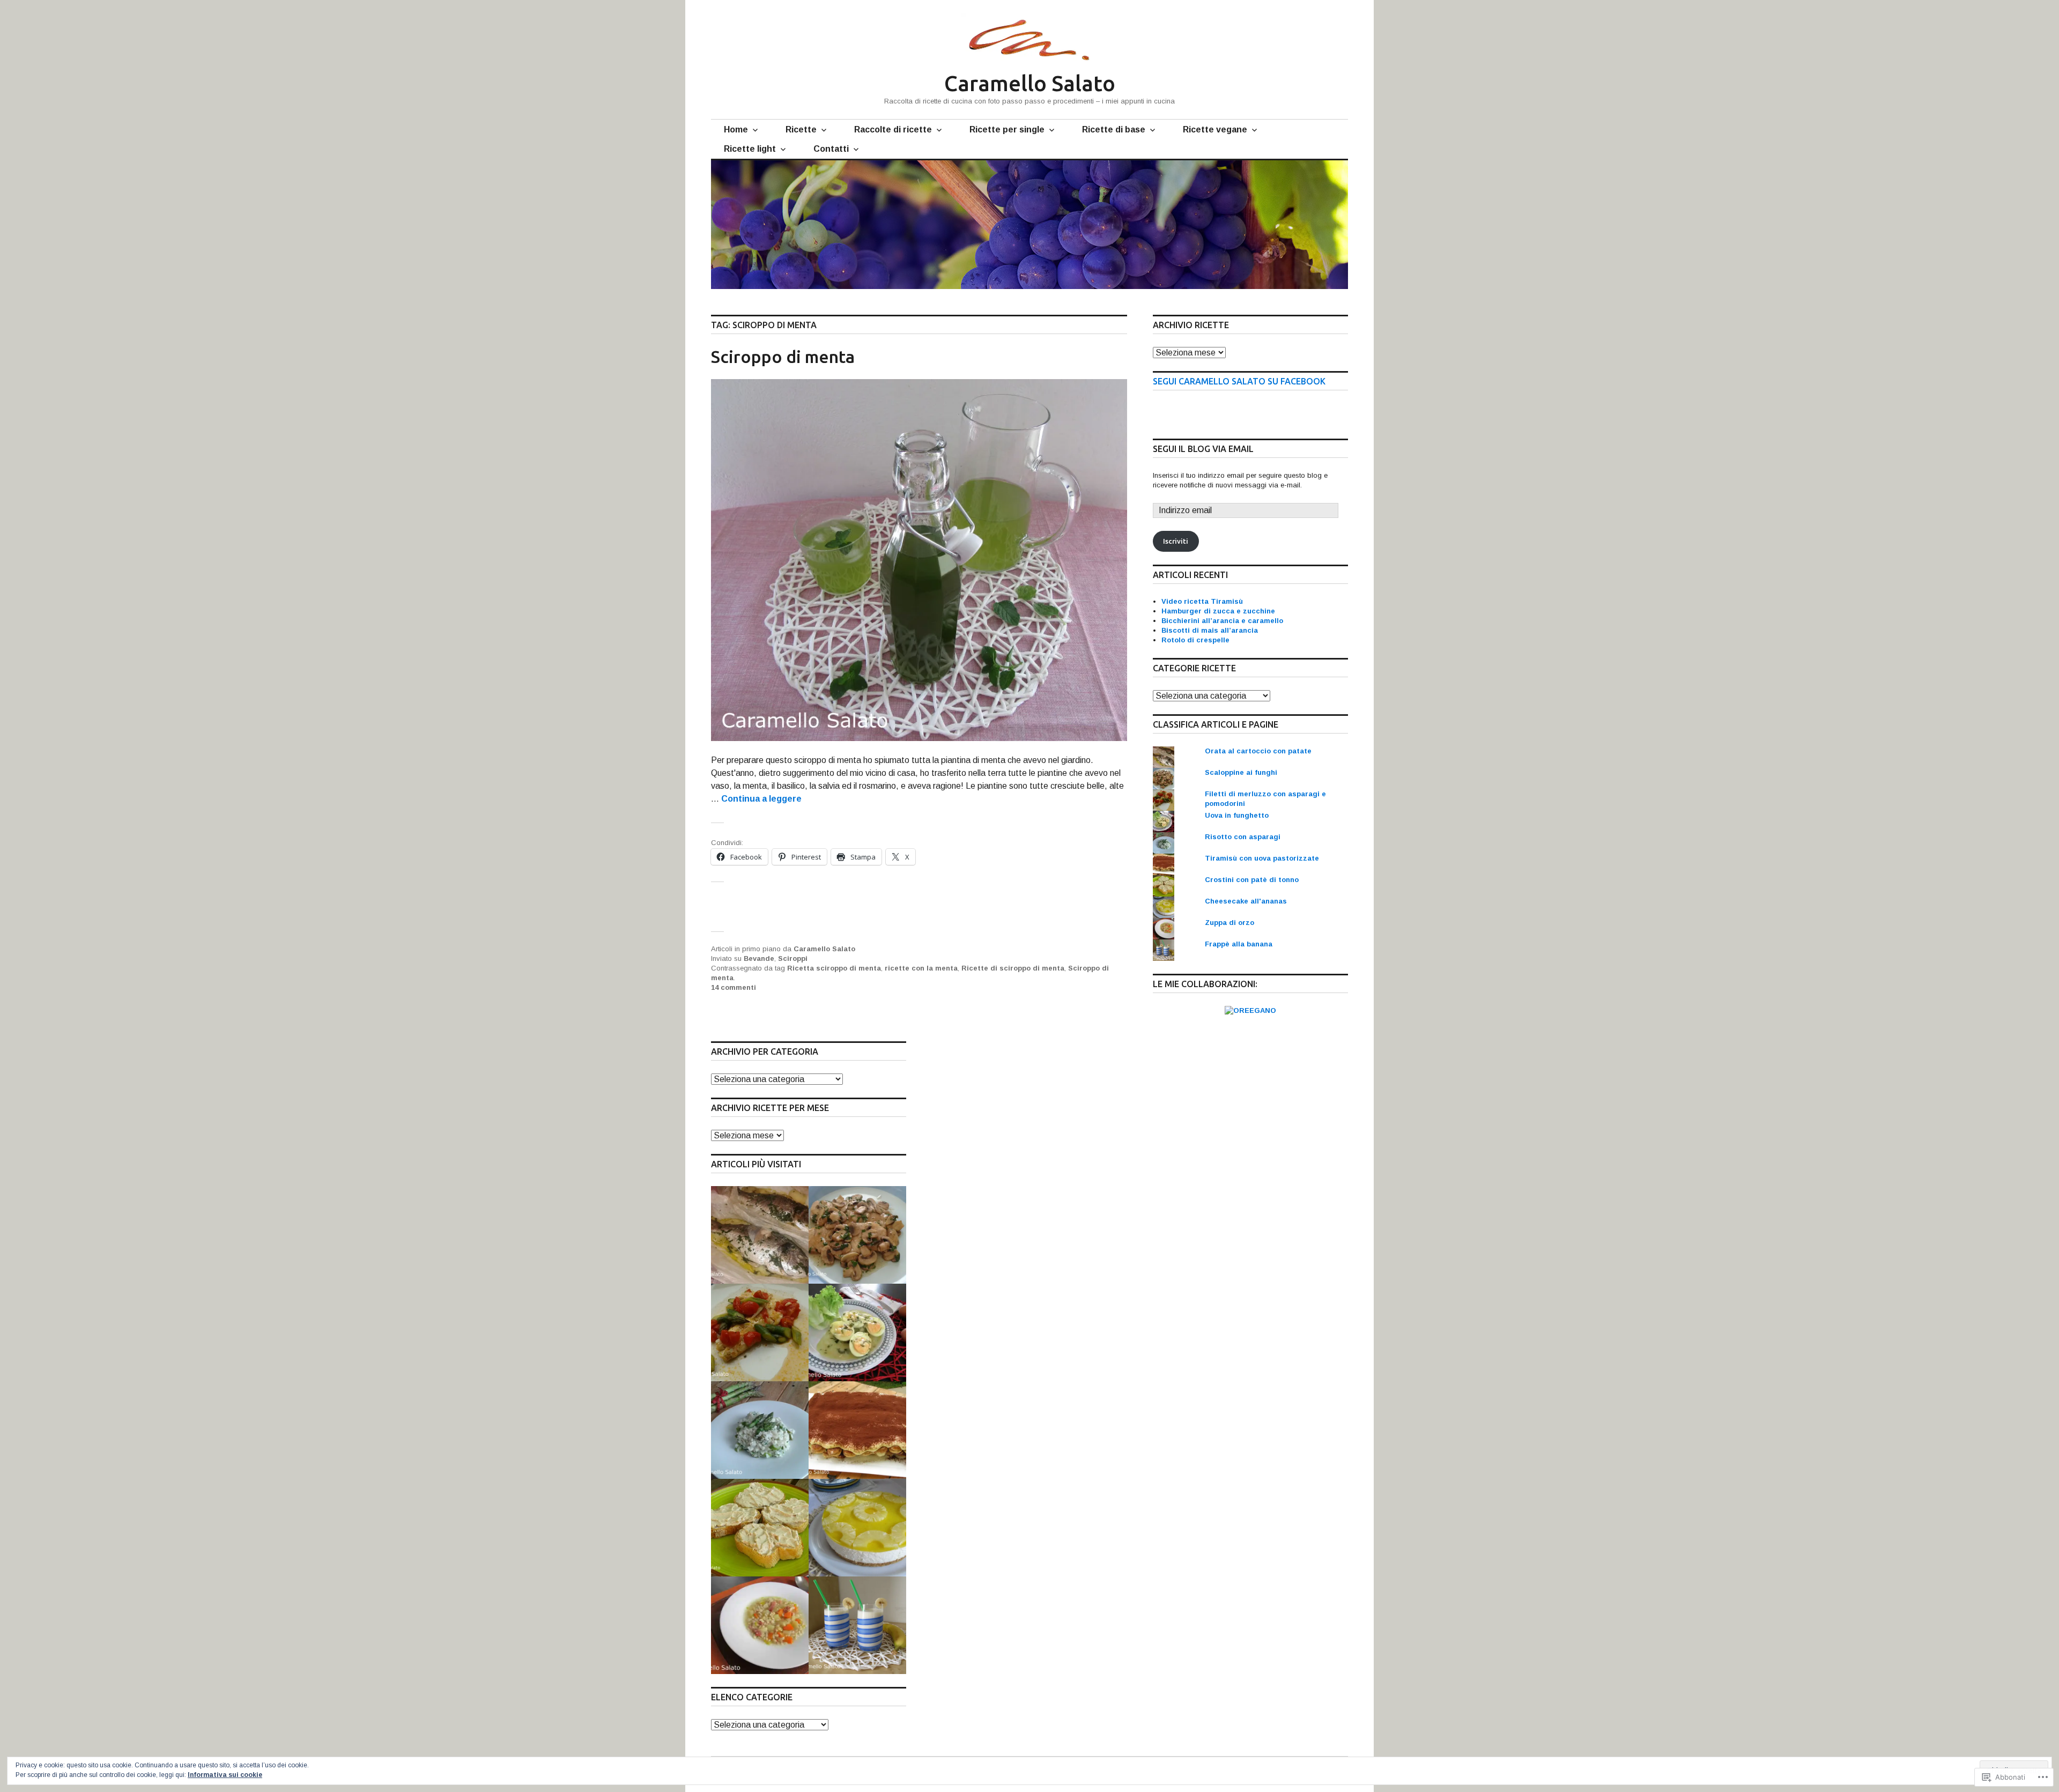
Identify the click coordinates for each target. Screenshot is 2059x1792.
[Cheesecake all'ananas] (857, 1528)
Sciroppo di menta (783, 357)
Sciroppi (793, 958)
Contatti (831, 149)
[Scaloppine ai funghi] (857, 1235)
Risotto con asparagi (1243, 837)
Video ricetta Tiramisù (1202, 601)
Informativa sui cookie (225, 1775)
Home (736, 129)
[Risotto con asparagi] (760, 1430)
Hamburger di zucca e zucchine (1218, 611)
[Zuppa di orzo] (760, 1625)
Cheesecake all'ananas (1246, 901)
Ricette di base (1114, 129)
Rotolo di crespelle (1195, 640)
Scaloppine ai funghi (1241, 772)
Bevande (759, 958)
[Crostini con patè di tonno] (760, 1528)
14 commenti (734, 987)
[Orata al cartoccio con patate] (760, 1235)
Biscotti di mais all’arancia (1210, 630)
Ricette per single (1007, 129)
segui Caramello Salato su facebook (1239, 381)
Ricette (801, 129)
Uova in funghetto (1237, 815)
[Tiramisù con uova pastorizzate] (857, 1430)
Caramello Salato (1030, 83)
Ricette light (750, 149)
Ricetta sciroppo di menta (834, 968)
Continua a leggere (761, 799)
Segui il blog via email (1203, 449)
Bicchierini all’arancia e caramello (1222, 621)
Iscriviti (1176, 541)
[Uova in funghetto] (857, 1332)
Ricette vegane (1215, 129)
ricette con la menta (921, 968)
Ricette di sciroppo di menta (1013, 968)
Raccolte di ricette (893, 129)
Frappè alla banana (1239, 944)
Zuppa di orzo (1230, 923)
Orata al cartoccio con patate (1258, 751)
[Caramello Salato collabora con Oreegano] (1250, 1010)
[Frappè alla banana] (857, 1625)
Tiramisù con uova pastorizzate (1262, 858)
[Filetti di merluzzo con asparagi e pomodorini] (760, 1332)
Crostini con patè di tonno (1252, 880)
